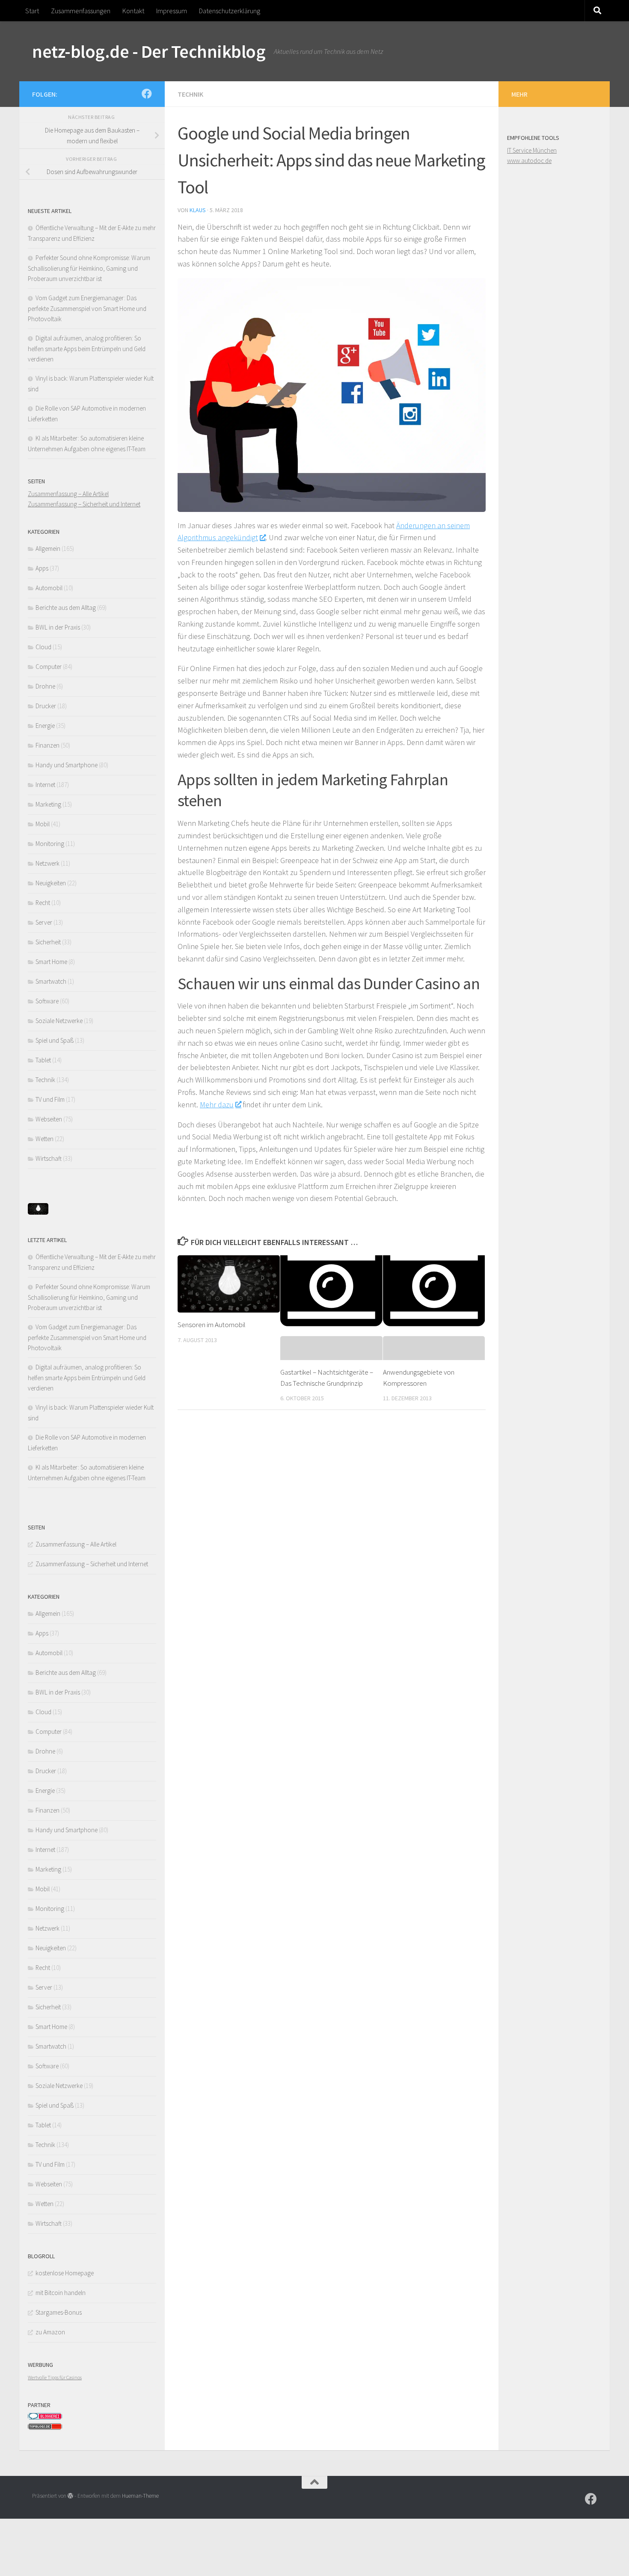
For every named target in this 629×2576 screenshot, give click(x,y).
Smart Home (51, 962)
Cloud (43, 647)
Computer (49, 667)
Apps (42, 568)
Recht (43, 903)
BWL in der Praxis (58, 627)
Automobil (49, 588)
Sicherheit (48, 942)
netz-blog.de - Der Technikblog (149, 51)
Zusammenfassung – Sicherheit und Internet (84, 504)
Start (32, 11)
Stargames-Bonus (59, 2312)
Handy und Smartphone (67, 765)
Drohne (45, 686)
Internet (45, 785)
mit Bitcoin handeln (61, 2293)
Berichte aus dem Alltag (66, 608)
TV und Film (50, 1099)
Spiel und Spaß (55, 1040)
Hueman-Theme (140, 2496)
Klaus (198, 210)
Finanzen (47, 745)
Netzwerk (47, 863)
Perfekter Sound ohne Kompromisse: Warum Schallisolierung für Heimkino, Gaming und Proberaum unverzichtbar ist (89, 268)
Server (44, 922)
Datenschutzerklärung (230, 11)
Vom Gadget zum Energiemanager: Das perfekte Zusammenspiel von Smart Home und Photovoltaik (87, 308)
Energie (45, 726)
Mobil (43, 824)
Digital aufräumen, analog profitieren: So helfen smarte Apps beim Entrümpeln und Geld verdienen (87, 349)
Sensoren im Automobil (212, 1325)
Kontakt (133, 11)
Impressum (172, 11)
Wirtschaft (49, 1158)
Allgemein (48, 549)
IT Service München (532, 150)
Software (47, 1001)
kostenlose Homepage (65, 2273)
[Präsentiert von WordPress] (70, 2496)
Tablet (43, 1060)
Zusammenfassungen (81, 11)
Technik (190, 94)
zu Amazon (50, 2332)
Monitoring (50, 844)
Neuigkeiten (51, 883)
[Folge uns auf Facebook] (147, 94)
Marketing (48, 804)
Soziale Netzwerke (59, 1021)
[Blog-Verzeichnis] (45, 2418)
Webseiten (49, 1119)
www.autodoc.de (529, 161)
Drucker (46, 706)
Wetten (45, 1139)
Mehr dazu (217, 1105)
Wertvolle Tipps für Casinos (55, 2377)
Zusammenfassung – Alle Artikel (68, 494)
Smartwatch (51, 981)
